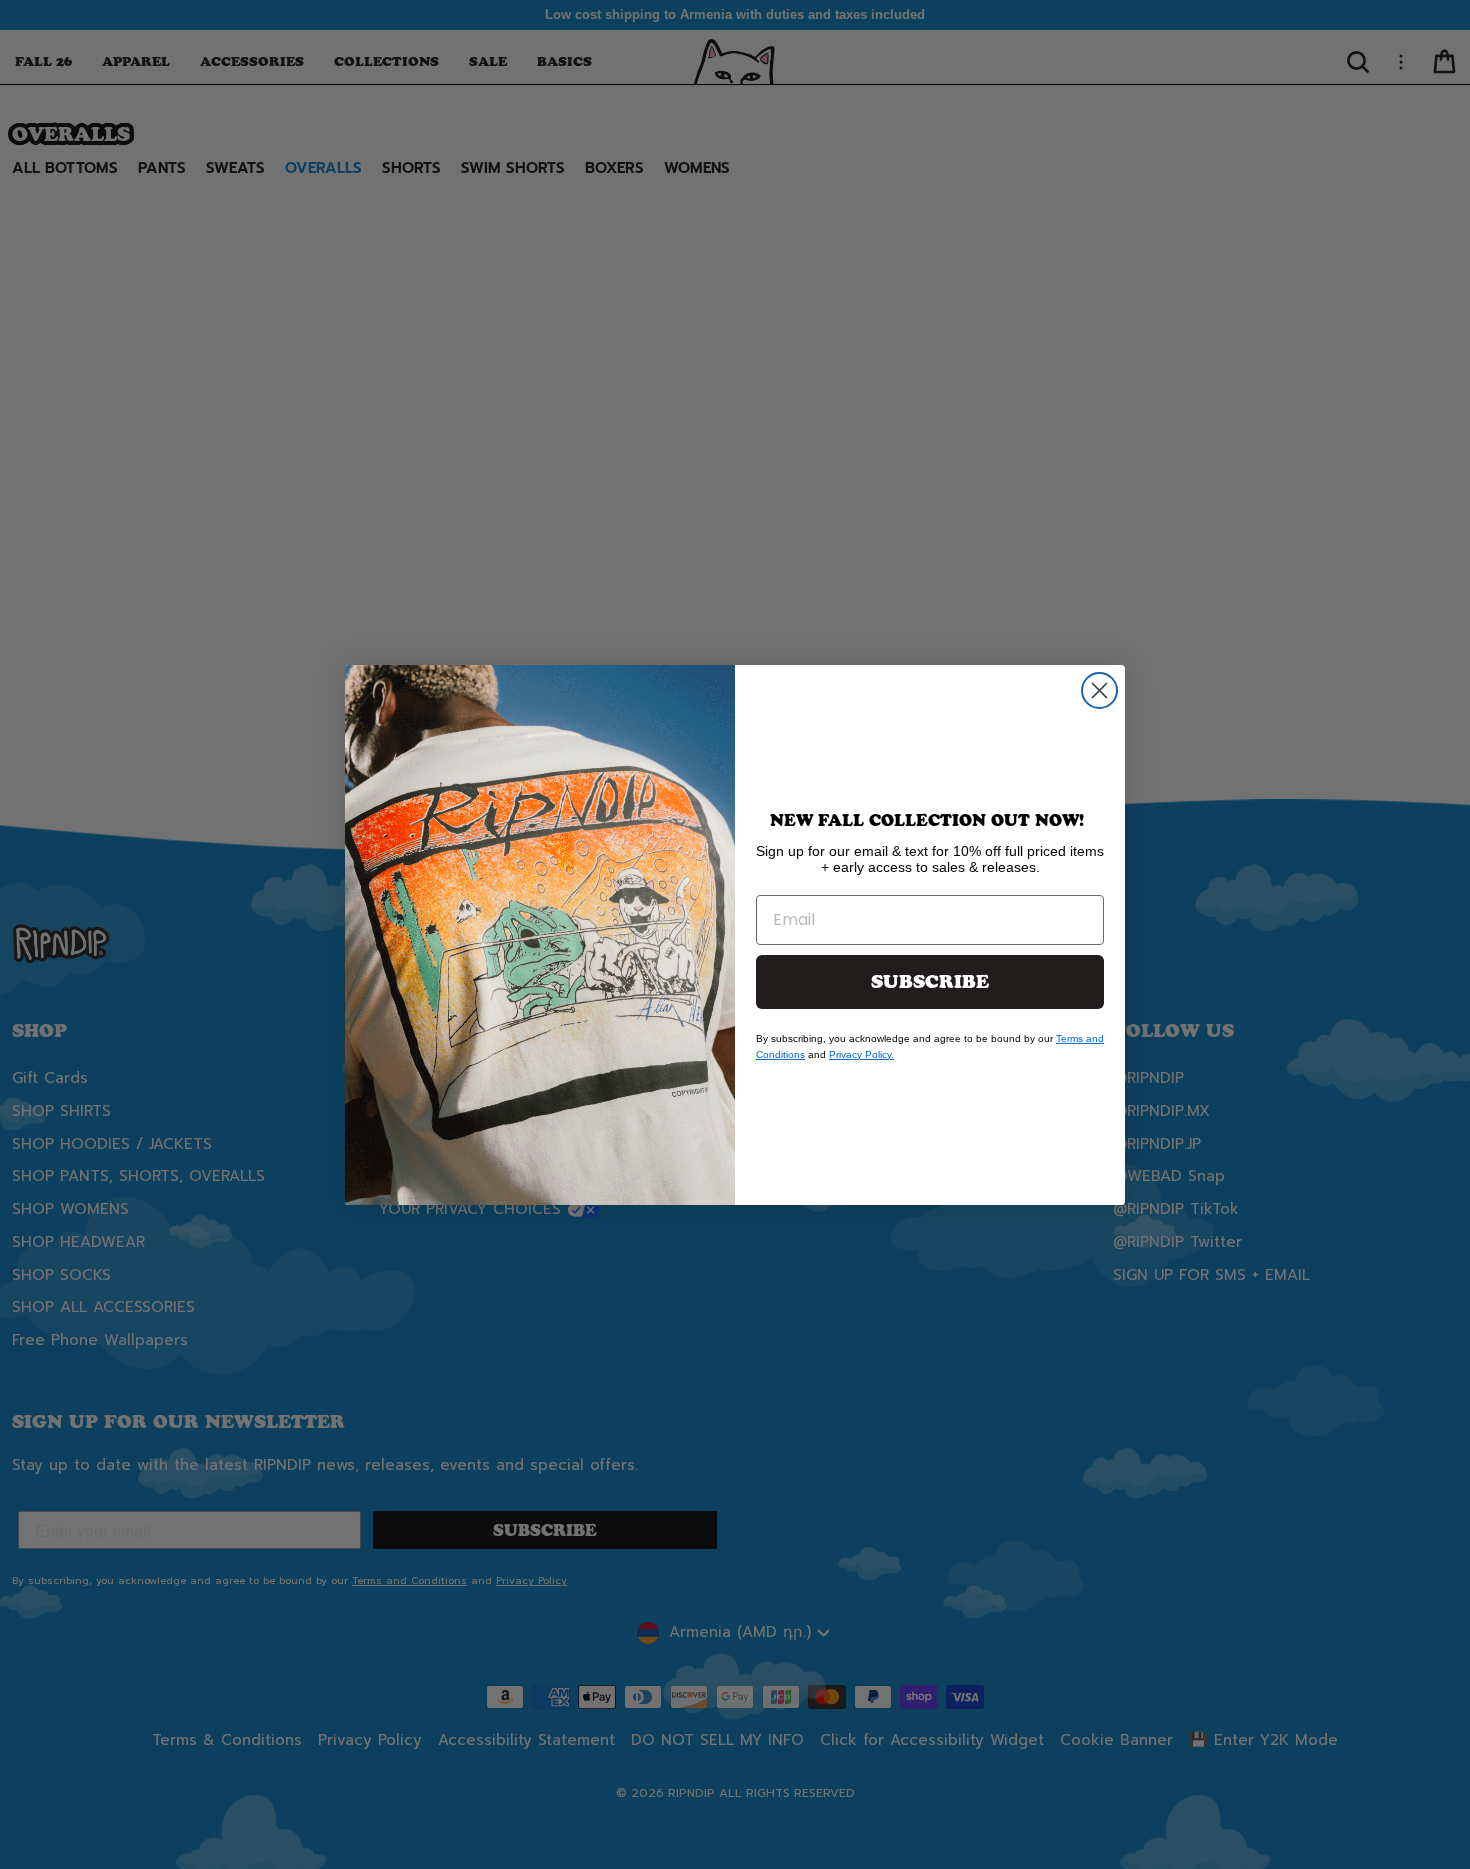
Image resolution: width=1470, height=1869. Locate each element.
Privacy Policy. (861, 1054)
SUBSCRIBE (930, 982)
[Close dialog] (1099, 690)
